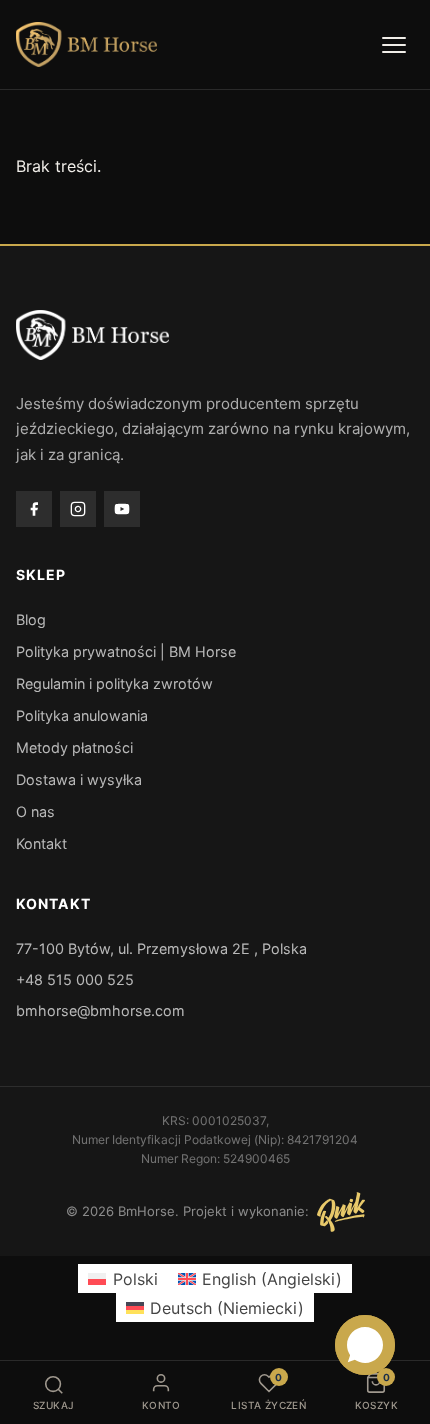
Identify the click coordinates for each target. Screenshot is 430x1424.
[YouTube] (122, 509)
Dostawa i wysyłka (79, 779)
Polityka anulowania (82, 715)
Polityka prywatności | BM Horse (126, 651)
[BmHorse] (86, 45)
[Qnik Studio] (341, 1212)
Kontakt (41, 843)
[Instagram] (78, 509)
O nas (35, 811)
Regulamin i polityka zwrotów (114, 683)
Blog (31, 619)
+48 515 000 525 (75, 979)
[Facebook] (34, 509)
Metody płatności (74, 747)
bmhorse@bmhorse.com (100, 1010)
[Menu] (394, 45)
